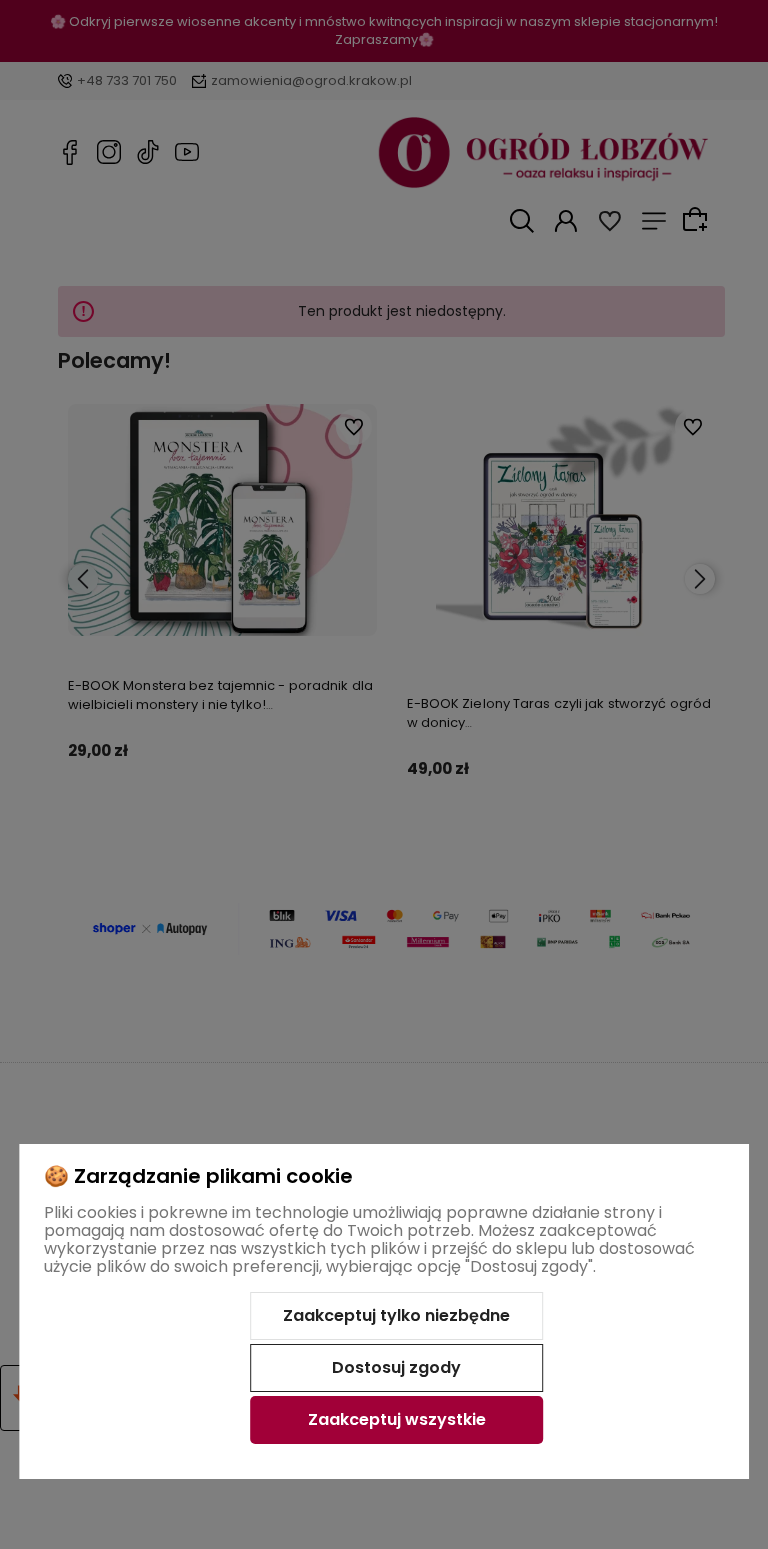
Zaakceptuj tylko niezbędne (396, 1315)
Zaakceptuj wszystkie (397, 1419)
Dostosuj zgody (396, 1367)
